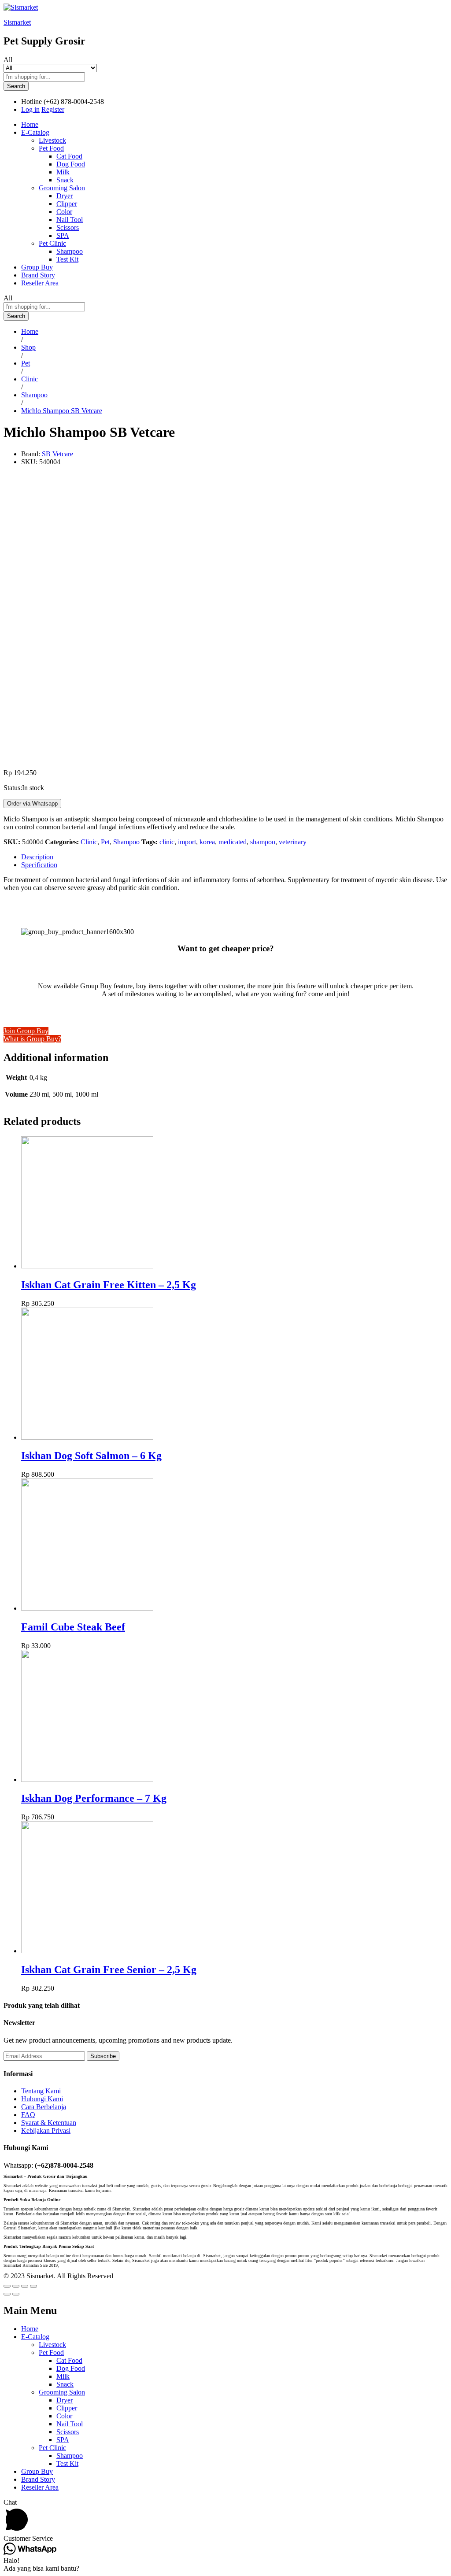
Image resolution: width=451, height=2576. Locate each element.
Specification (39, 865)
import (187, 842)
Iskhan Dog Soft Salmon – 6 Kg (91, 1456)
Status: (13, 788)
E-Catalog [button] (35, 132)
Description (37, 857)
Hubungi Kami (42, 2099)
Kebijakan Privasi (46, 2131)
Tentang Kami (41, 2091)
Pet (105, 842)
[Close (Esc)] (7, 2286)
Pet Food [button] (51, 148)
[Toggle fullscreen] (25, 2286)
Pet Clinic (52, 2448)
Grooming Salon (62, 2392)
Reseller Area (40, 283)
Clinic (89, 842)
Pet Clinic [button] (52, 243)
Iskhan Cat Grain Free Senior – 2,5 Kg (109, 1970)
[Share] (16, 2286)
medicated (233, 842)
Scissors (68, 227)
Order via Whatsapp (32, 804)
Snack (65, 180)
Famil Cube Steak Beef (73, 1627)
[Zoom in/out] (33, 2286)
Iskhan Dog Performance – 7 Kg (94, 1798)
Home (30, 124)
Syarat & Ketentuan (49, 2123)
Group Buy (37, 267)
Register (53, 109)
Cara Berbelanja (44, 2107)
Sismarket (17, 22)
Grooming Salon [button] (62, 188)
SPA (63, 235)
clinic (167, 842)
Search (16, 86)
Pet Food (51, 2352)
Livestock (52, 140)
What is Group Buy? (32, 1039)
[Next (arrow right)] (16, 2294)
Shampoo (70, 251)
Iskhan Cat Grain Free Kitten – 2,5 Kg (109, 1285)
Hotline (31, 102)
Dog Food (71, 164)
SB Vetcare (57, 454)
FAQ (28, 2115)
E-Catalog (35, 2337)
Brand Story (38, 275)
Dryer (65, 196)
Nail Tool (70, 220)
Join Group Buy (26, 1031)
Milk (63, 172)
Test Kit (67, 259)
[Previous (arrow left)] (7, 2294)
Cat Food (69, 156)
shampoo (263, 842)
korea (207, 842)
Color (64, 212)
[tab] (234, 857)
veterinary (293, 842)
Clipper (67, 204)
